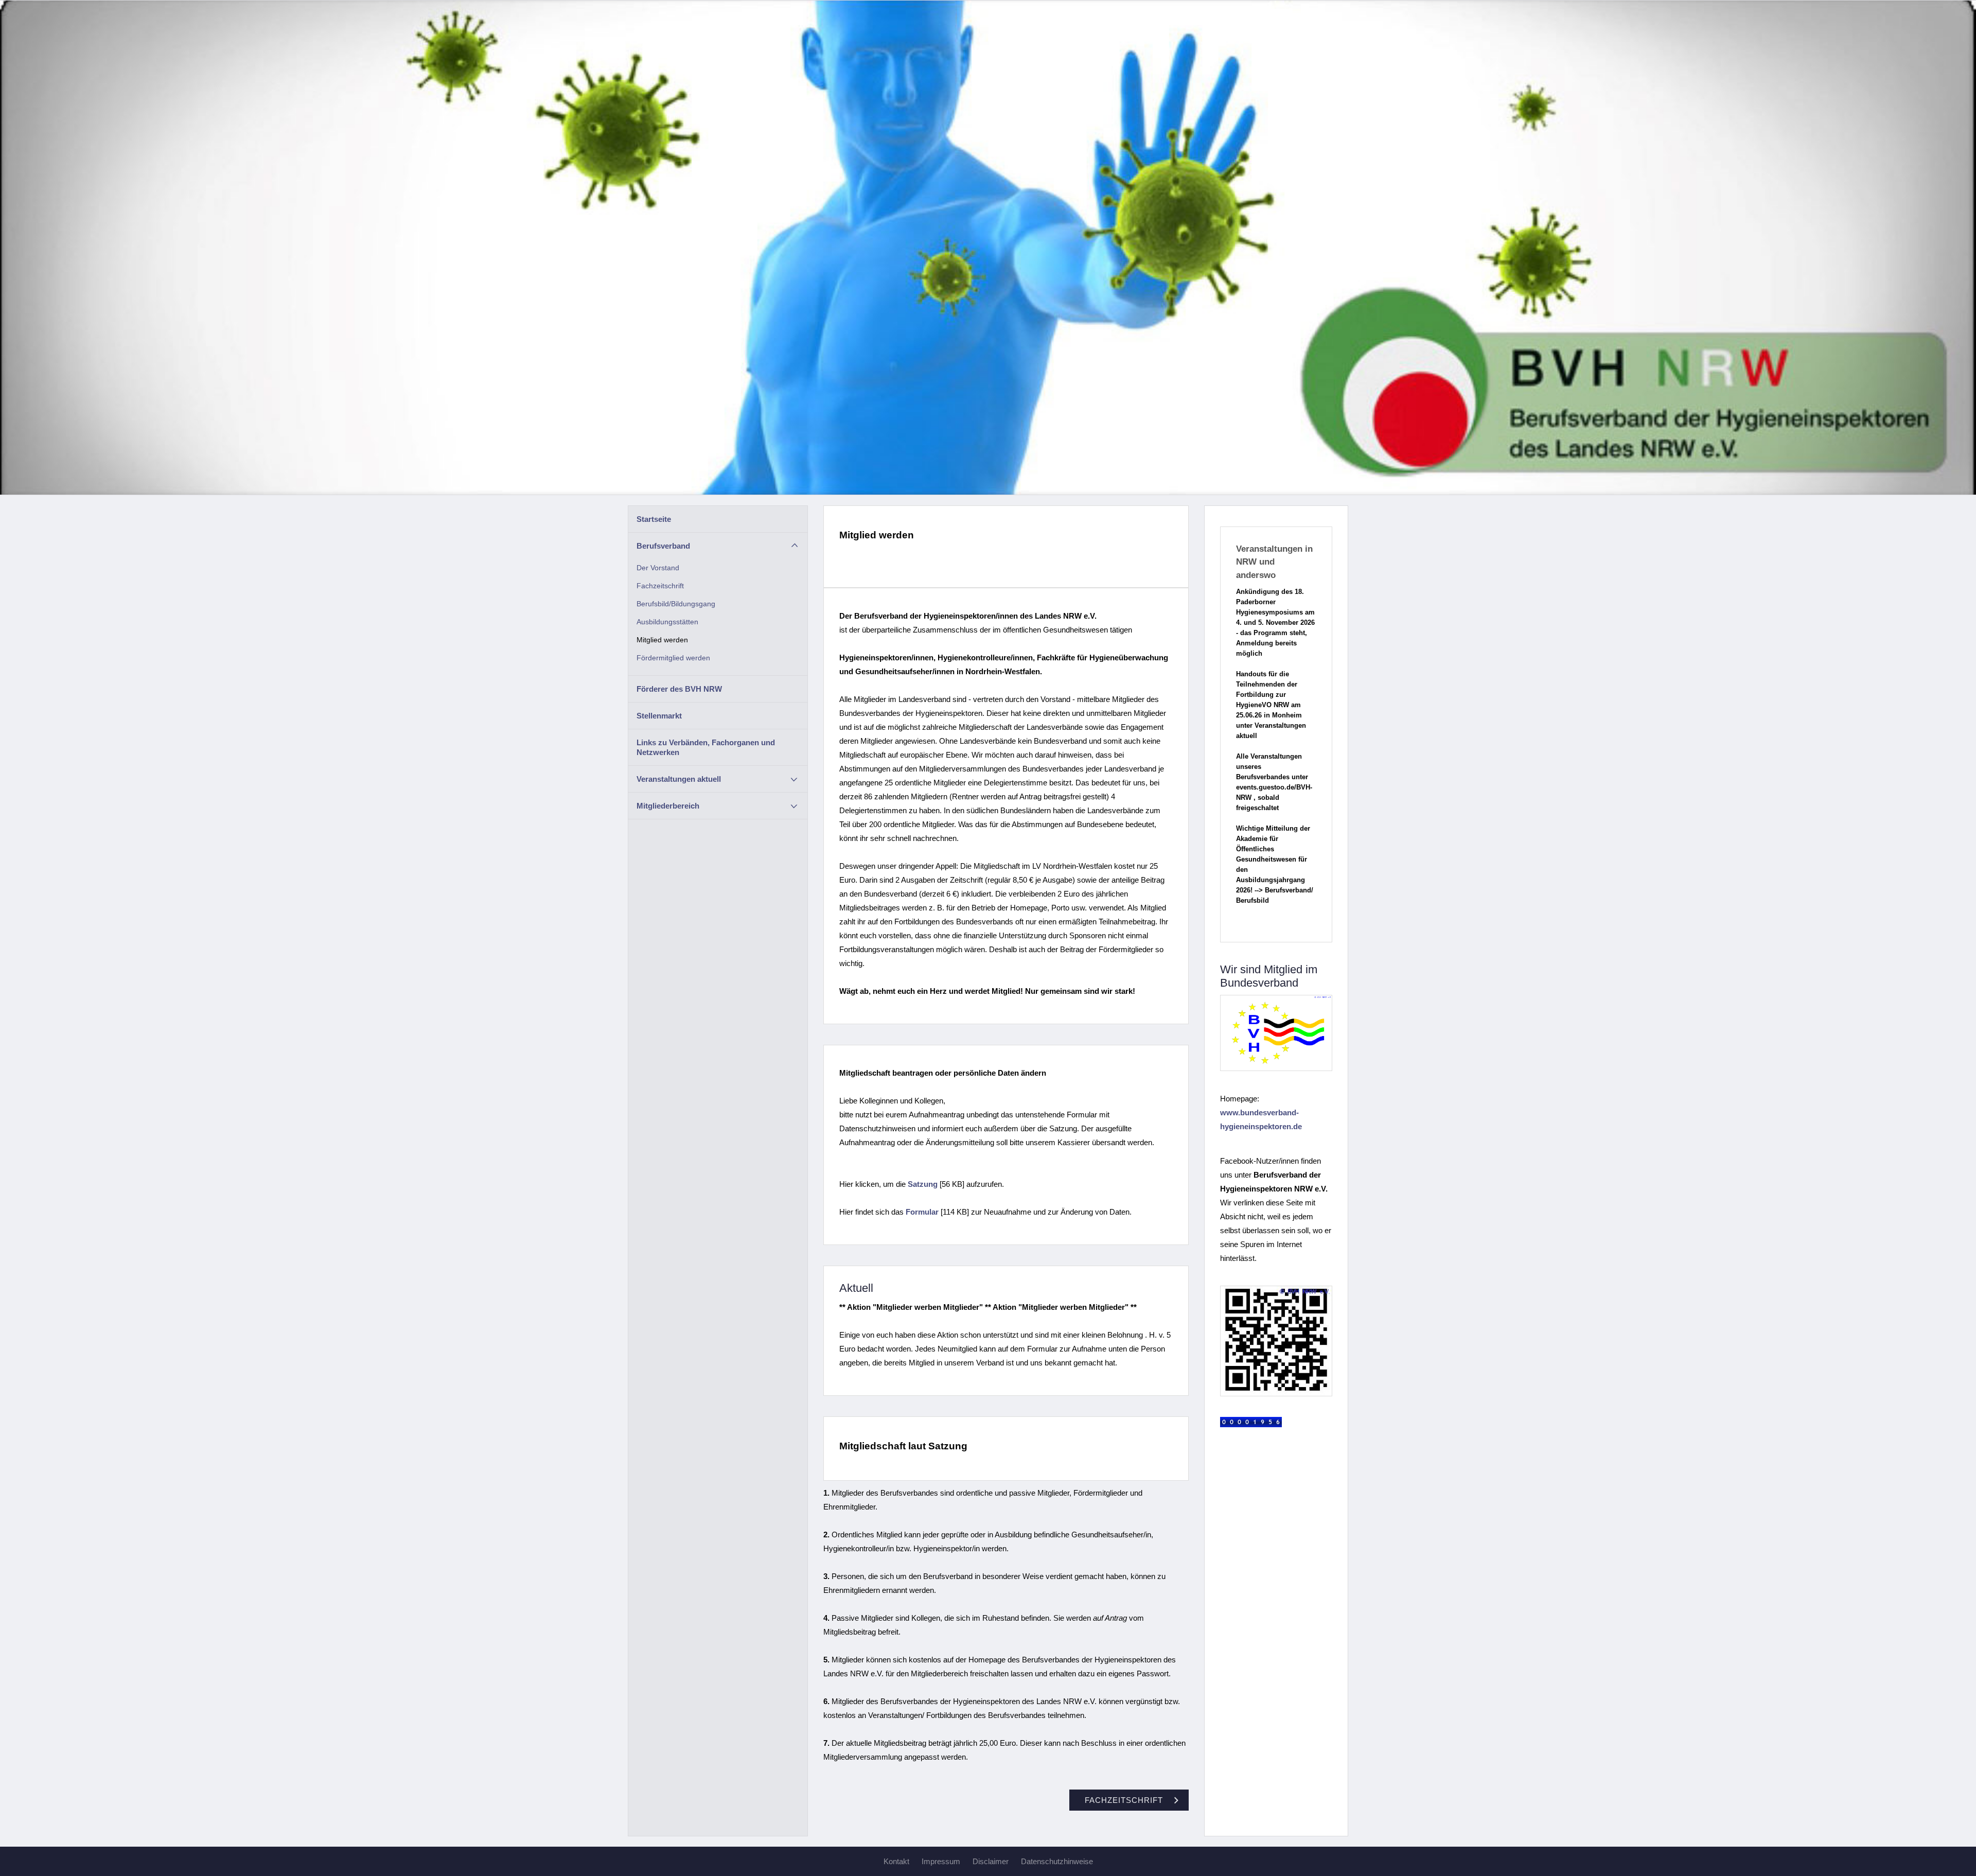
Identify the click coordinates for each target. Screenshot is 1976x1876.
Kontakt (896, 1861)
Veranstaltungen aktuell (679, 779)
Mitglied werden (662, 640)
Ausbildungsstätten (667, 622)
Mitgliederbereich (668, 806)
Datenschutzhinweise (1057, 1861)
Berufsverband (663, 546)
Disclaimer (991, 1861)
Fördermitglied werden (673, 658)
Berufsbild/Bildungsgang (676, 604)
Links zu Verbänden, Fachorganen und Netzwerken (706, 747)
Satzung (923, 1184)
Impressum (941, 1861)
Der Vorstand (658, 568)
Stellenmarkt (659, 716)
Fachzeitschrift (660, 586)
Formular (922, 1212)
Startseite (654, 519)
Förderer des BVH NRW (679, 689)
